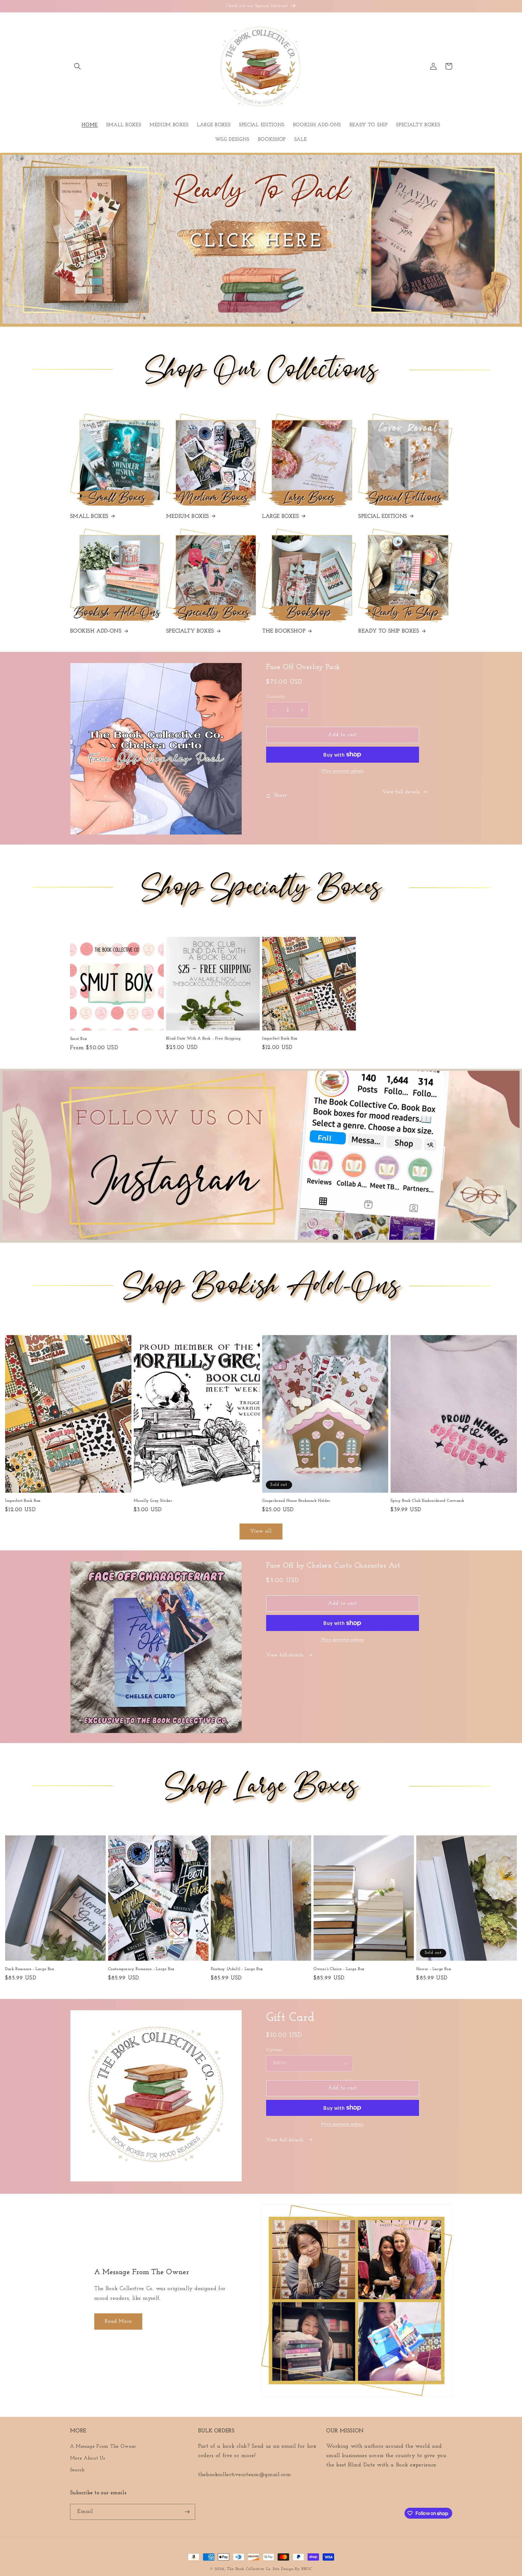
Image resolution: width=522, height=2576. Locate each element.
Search (77, 2470)
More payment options (343, 771)
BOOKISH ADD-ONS (96, 631)
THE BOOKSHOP (284, 631)
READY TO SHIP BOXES (389, 631)
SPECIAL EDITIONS (383, 517)
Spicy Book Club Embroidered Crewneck (428, 1501)
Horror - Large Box (434, 1969)
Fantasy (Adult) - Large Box (237, 1969)
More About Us (88, 2458)
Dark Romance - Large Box (30, 1969)
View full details (401, 792)
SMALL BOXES (89, 517)
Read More (118, 2321)
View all (261, 1531)
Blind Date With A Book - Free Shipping (203, 1038)
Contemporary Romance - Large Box (141, 1969)
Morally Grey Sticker (153, 1501)
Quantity (276, 697)
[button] (78, 66)
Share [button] (281, 795)
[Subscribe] (187, 2512)
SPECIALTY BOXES (190, 631)
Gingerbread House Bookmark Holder (296, 1501)
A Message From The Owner (103, 2446)
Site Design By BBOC (292, 2569)
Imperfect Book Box (280, 1038)
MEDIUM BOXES (188, 517)
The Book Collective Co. (249, 2569)
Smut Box (79, 1039)
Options (274, 2050)
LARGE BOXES (281, 517)
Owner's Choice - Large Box (339, 1969)
